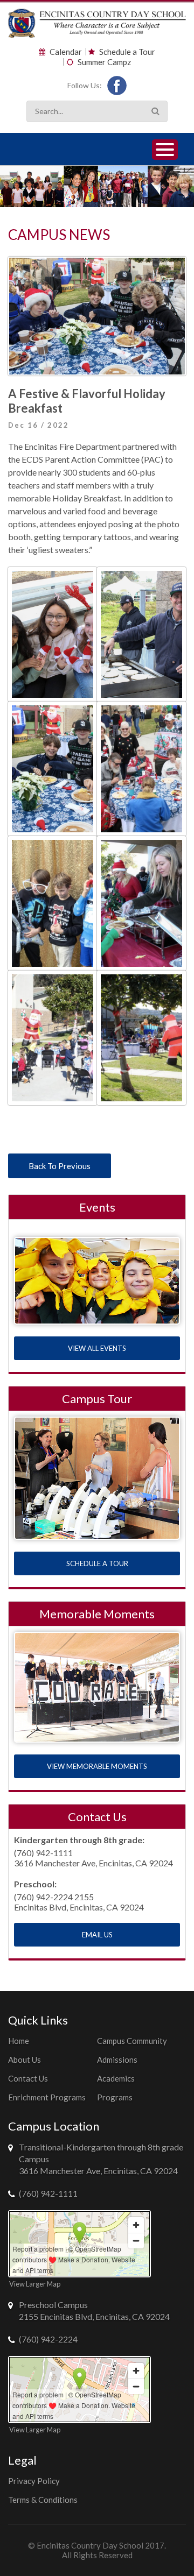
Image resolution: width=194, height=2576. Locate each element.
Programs (115, 2097)
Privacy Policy (34, 2481)
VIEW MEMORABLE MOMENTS (97, 1766)
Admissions (117, 2060)
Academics (116, 2078)
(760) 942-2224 (48, 2339)
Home (19, 2041)
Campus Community (132, 2041)
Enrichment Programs (47, 2097)
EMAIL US (97, 1935)
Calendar (66, 52)
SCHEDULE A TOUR (97, 1563)
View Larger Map (35, 2284)
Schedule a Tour (127, 52)
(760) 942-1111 (48, 2193)
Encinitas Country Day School (90, 2545)
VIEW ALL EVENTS (97, 1348)
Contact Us (28, 2078)
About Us (25, 2060)
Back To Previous (60, 1166)
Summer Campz (104, 62)
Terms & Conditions (43, 2500)
